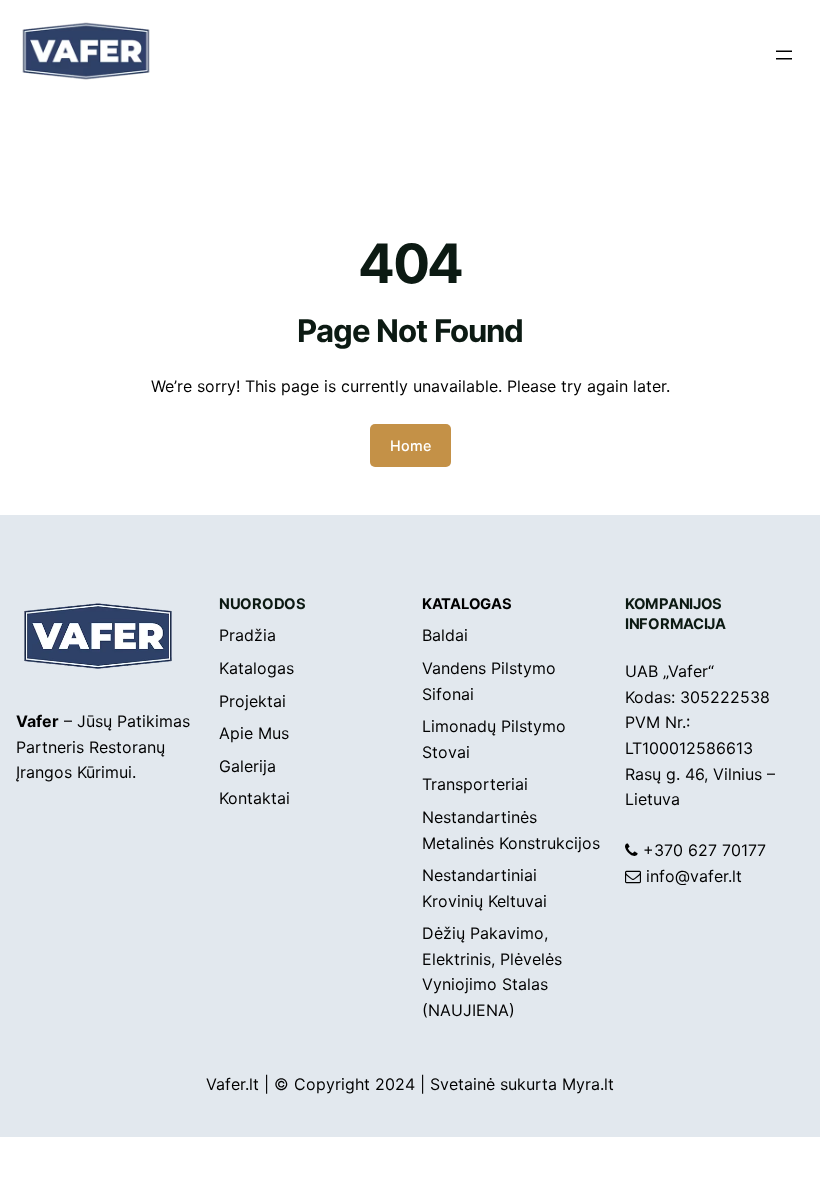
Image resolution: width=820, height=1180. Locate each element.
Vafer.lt (232, 1084)
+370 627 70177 (704, 850)
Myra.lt (588, 1084)
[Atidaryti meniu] (784, 55)
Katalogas (466, 604)
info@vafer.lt (694, 876)
